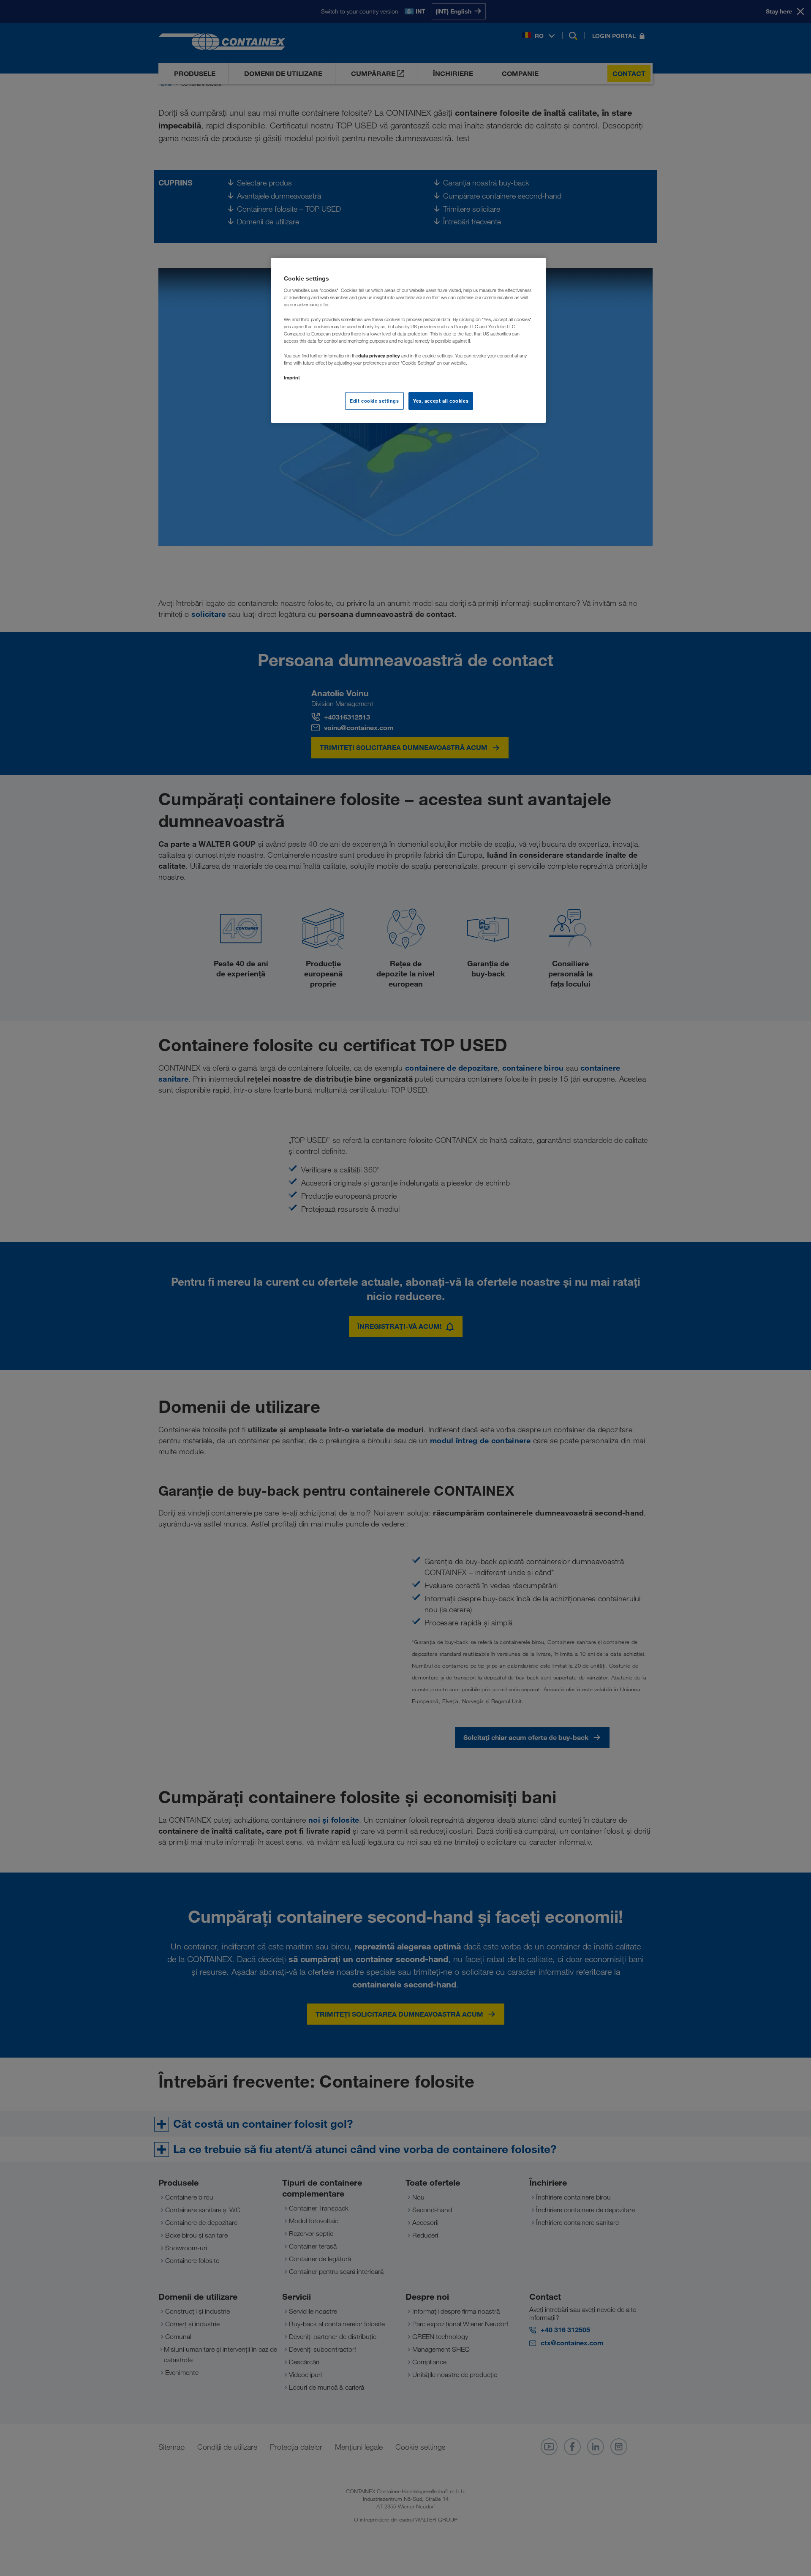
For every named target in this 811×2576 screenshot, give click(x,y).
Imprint (292, 378)
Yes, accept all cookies (441, 401)
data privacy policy (379, 356)
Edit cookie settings (374, 401)
